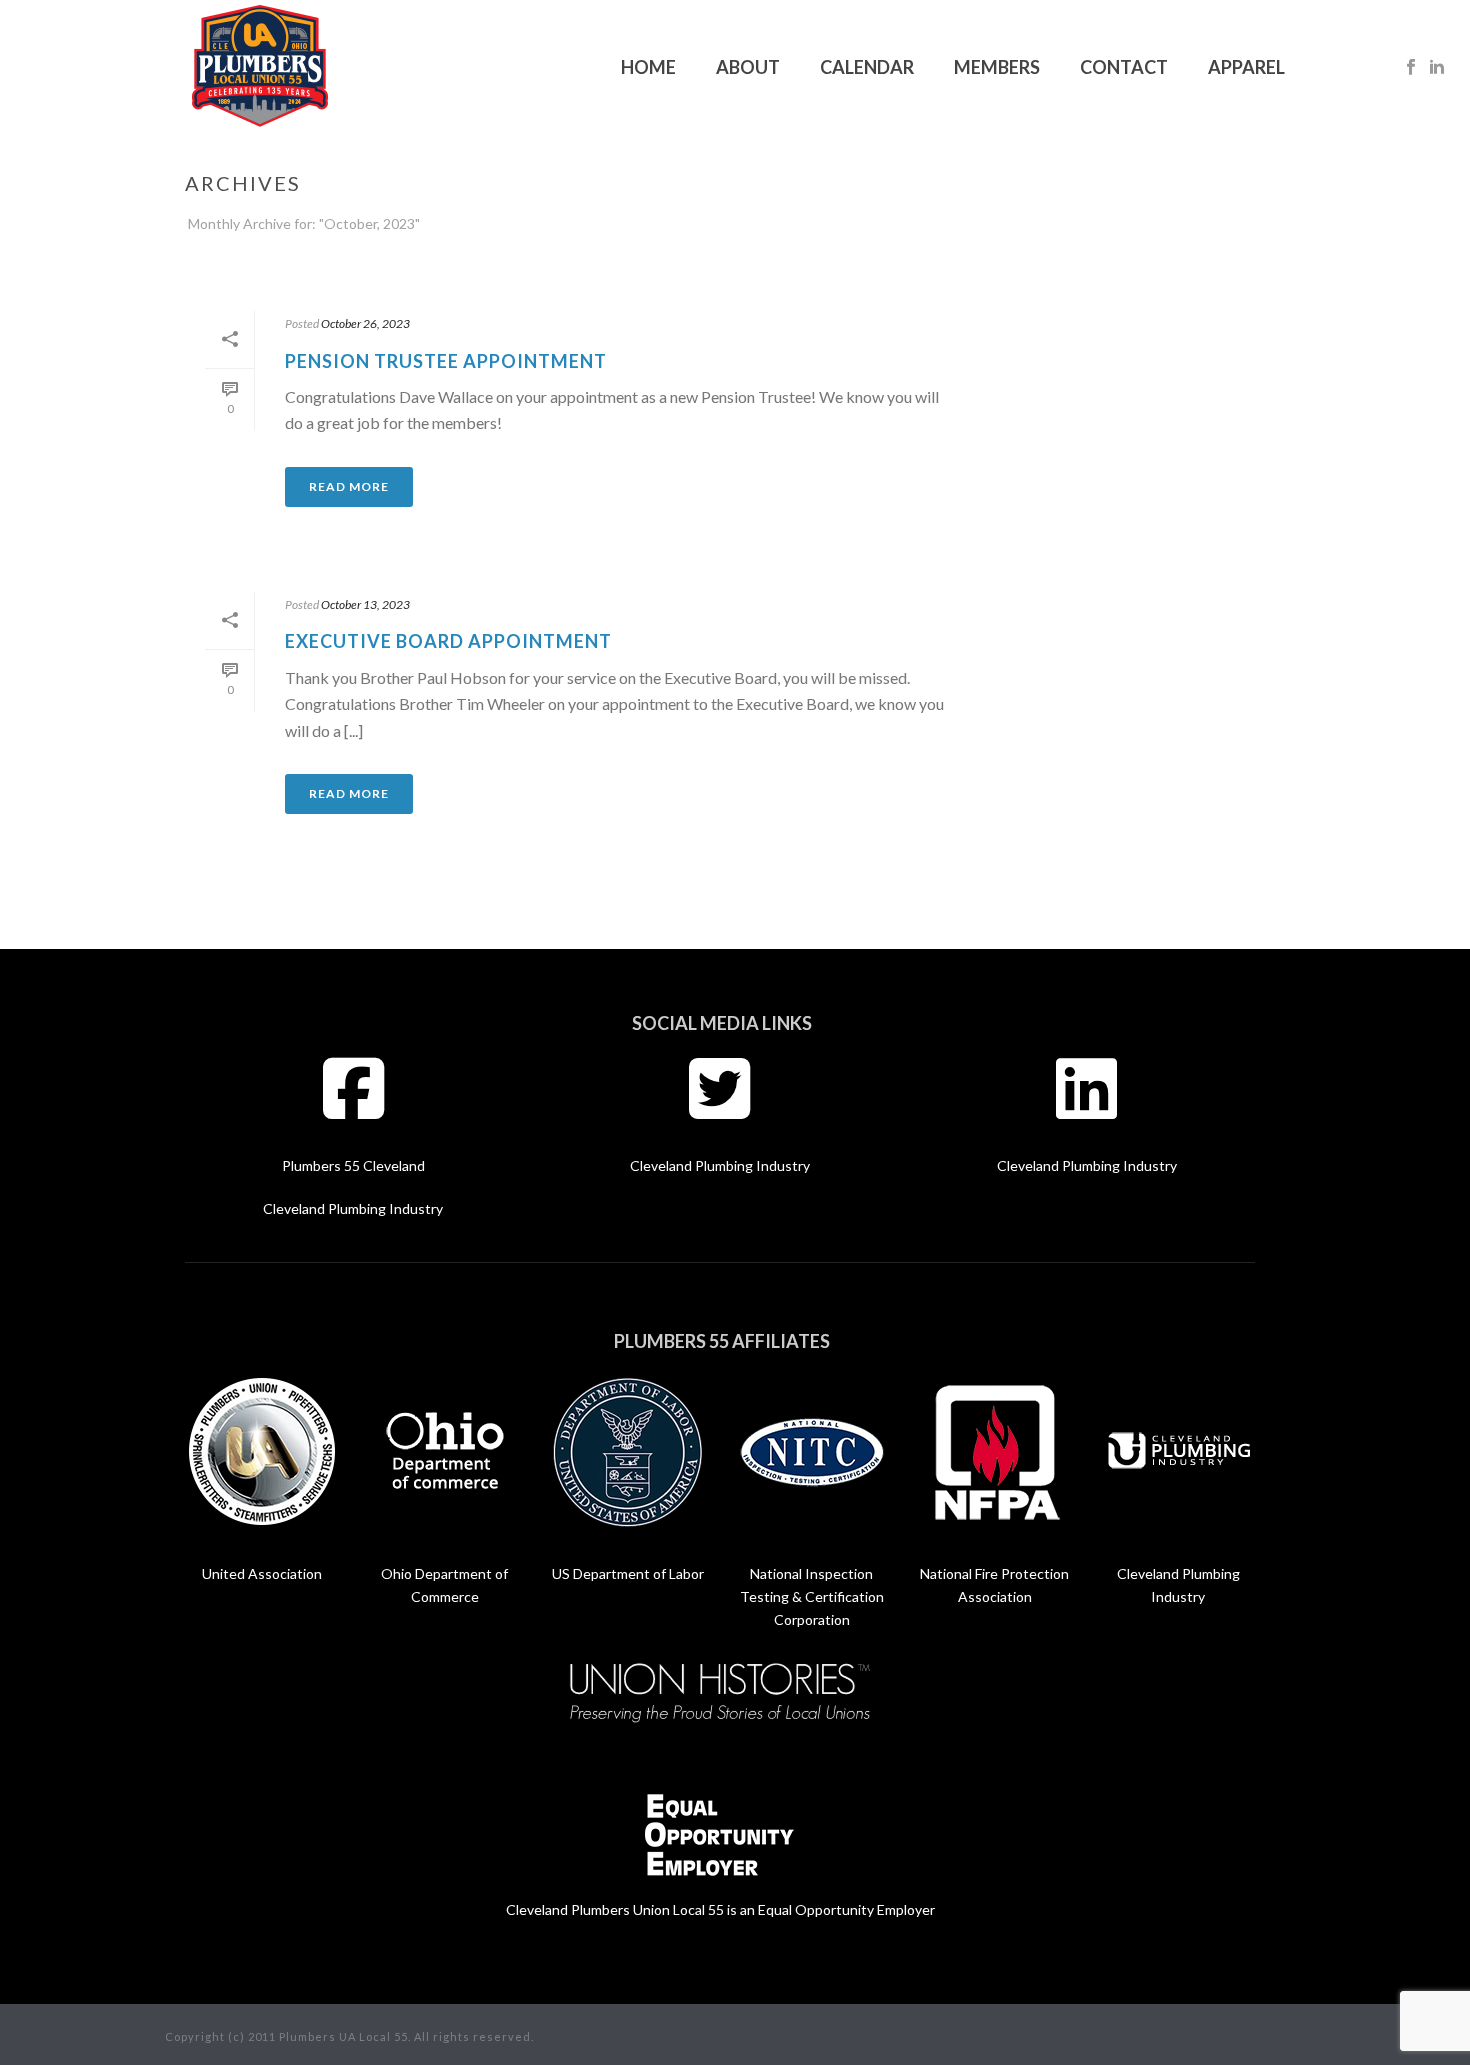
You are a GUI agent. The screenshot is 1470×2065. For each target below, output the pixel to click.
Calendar (867, 67)
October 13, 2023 (365, 604)
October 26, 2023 (365, 323)
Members (997, 67)
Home (648, 67)
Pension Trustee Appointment (446, 361)
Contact (1124, 67)
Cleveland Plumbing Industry (353, 1208)
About (748, 67)
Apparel (1246, 67)
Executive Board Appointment (448, 641)
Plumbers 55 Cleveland (353, 1165)
